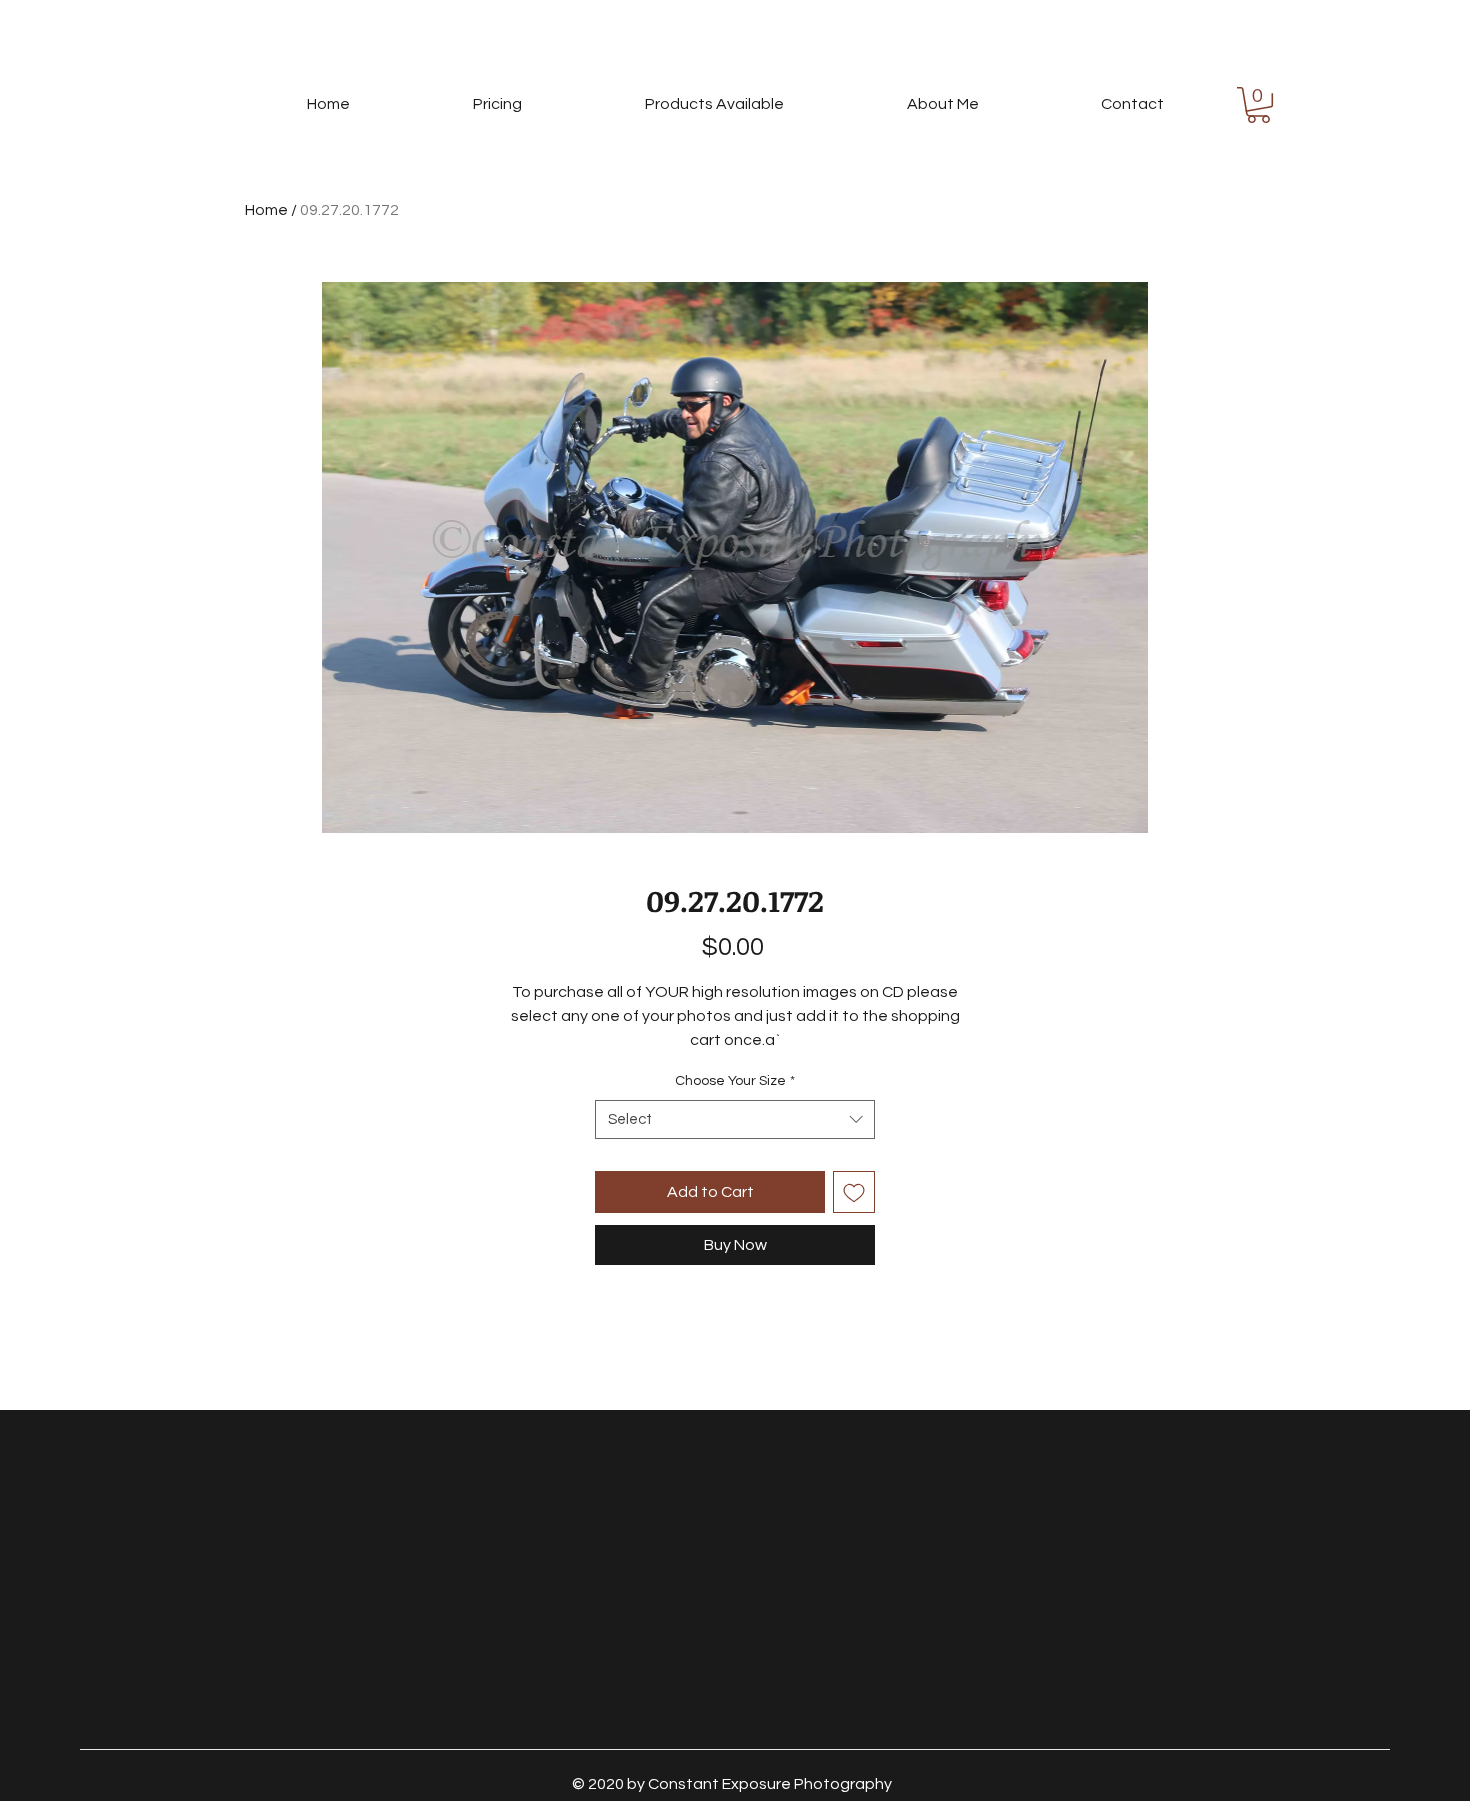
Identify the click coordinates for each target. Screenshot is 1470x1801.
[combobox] (735, 1119)
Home (266, 210)
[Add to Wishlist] (854, 1192)
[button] (1258, 105)
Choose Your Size (735, 1081)
